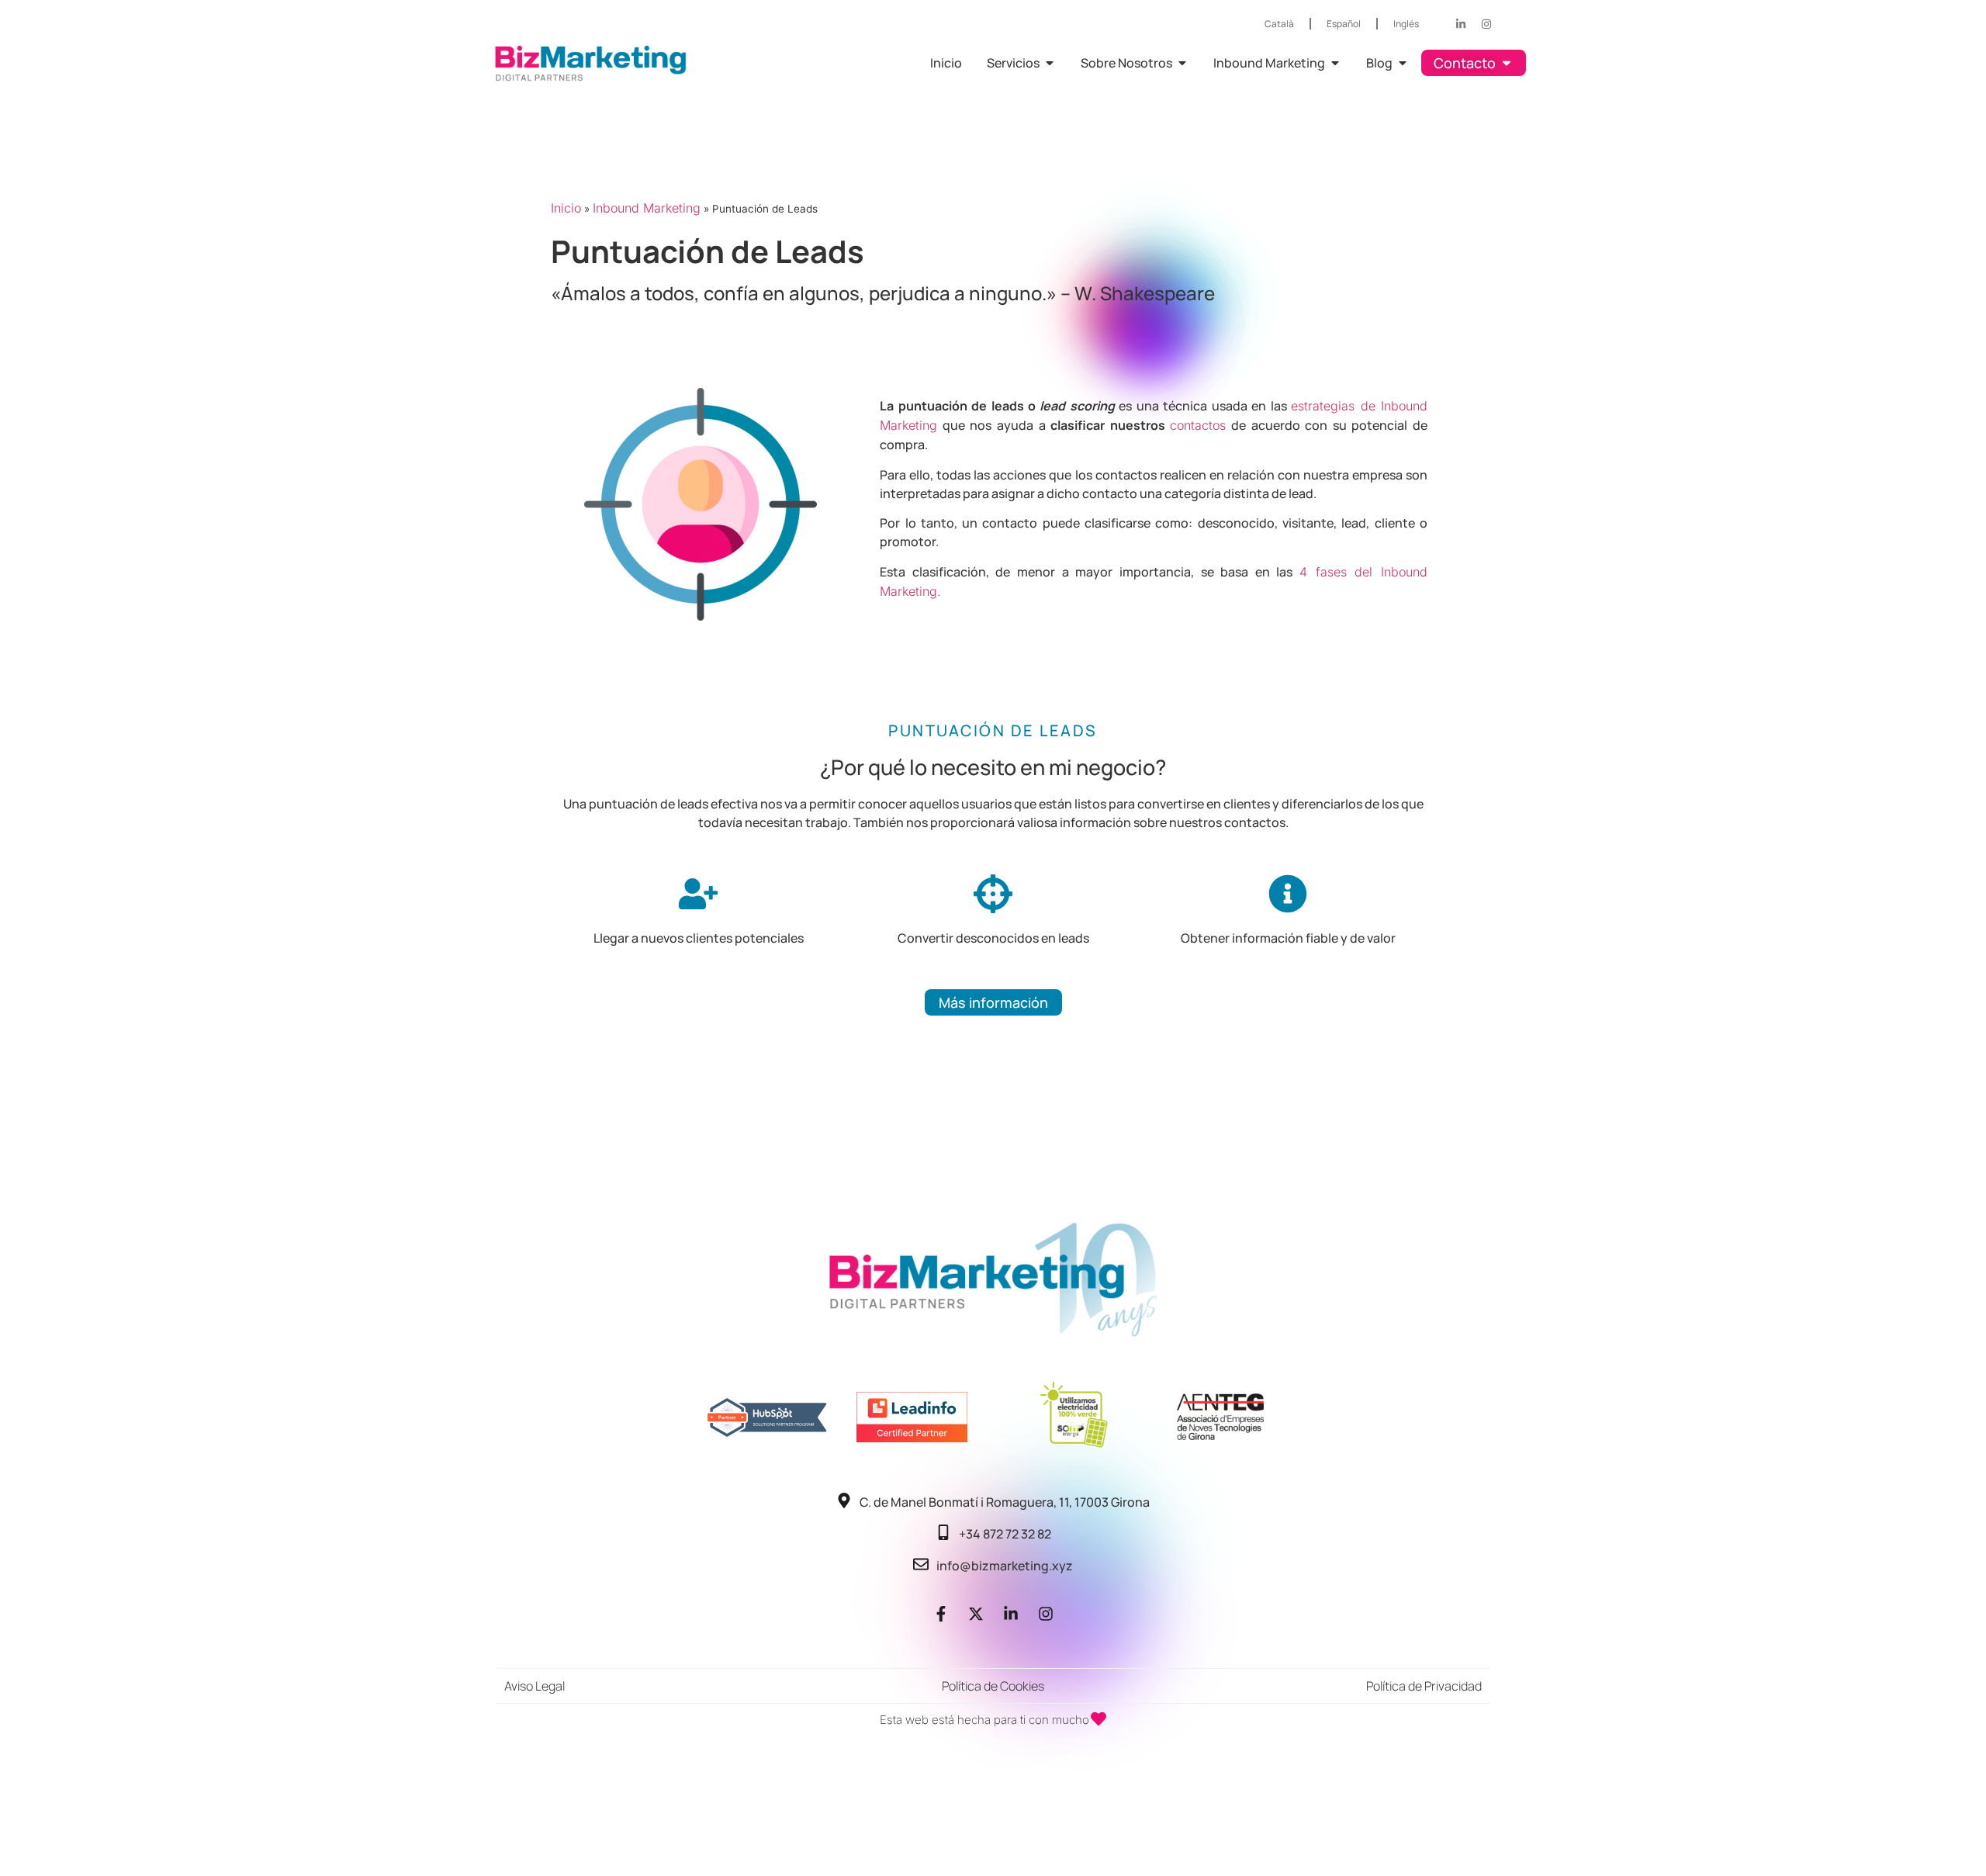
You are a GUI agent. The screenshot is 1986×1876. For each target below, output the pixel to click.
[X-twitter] (976, 1614)
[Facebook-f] (941, 1614)
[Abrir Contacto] (1507, 63)
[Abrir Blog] (1403, 63)
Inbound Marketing (647, 208)
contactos (1198, 425)
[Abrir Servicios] (1050, 63)
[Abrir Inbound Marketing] (1335, 63)
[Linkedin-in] (1461, 24)
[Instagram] (1486, 24)
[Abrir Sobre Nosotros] (1182, 63)
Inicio (566, 208)
